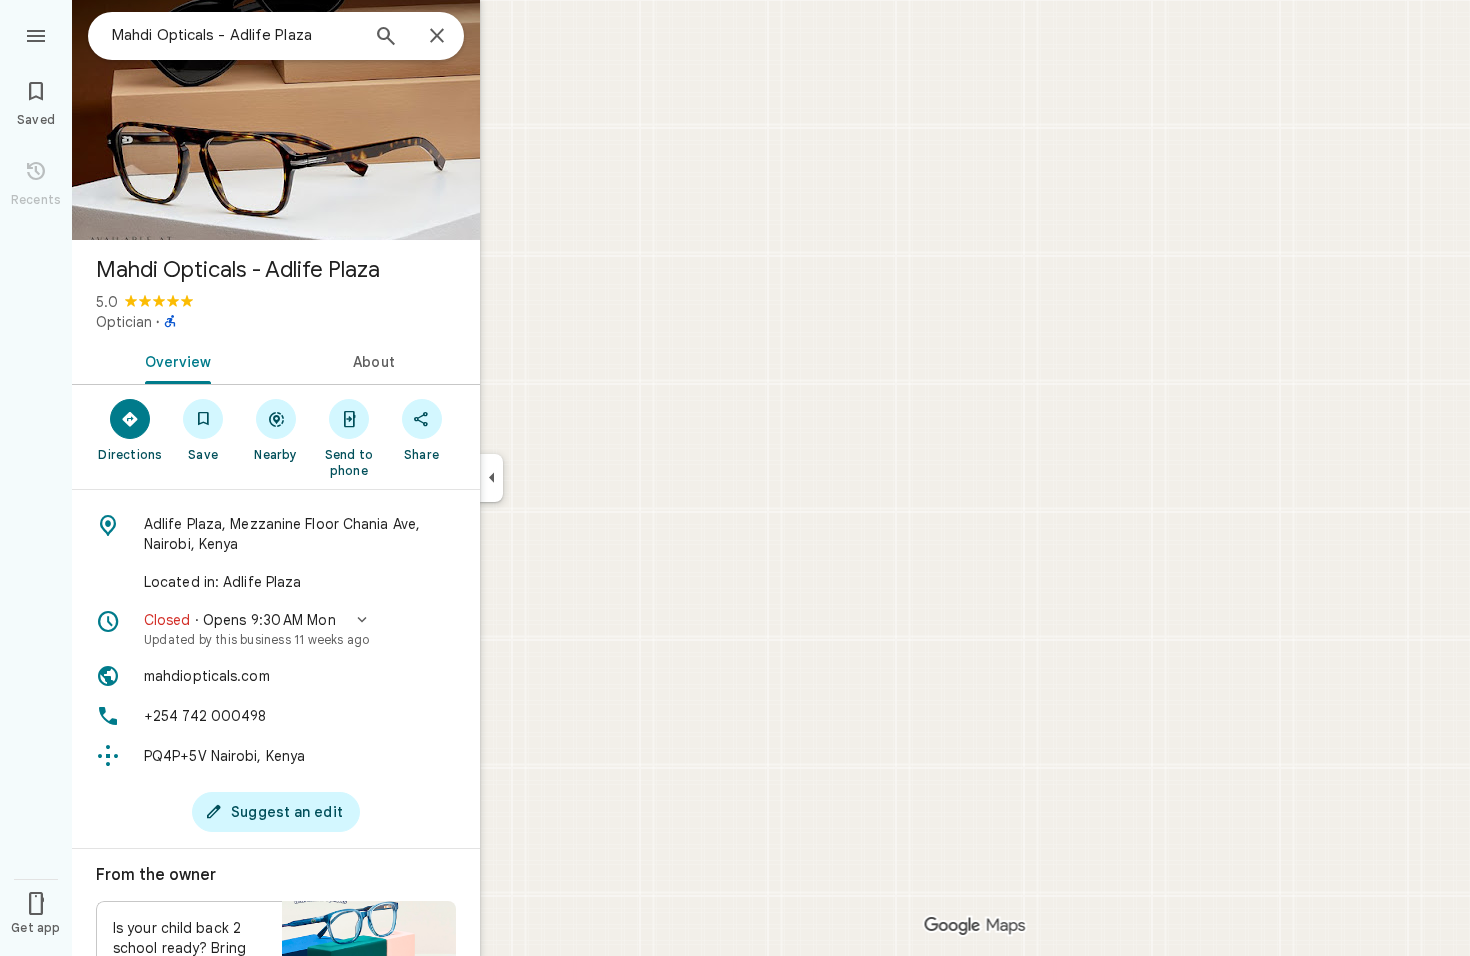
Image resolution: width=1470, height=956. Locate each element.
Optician (124, 322)
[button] (276, 629)
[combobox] (235, 35)
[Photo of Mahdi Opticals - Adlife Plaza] (276, 120)
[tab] (174, 360)
